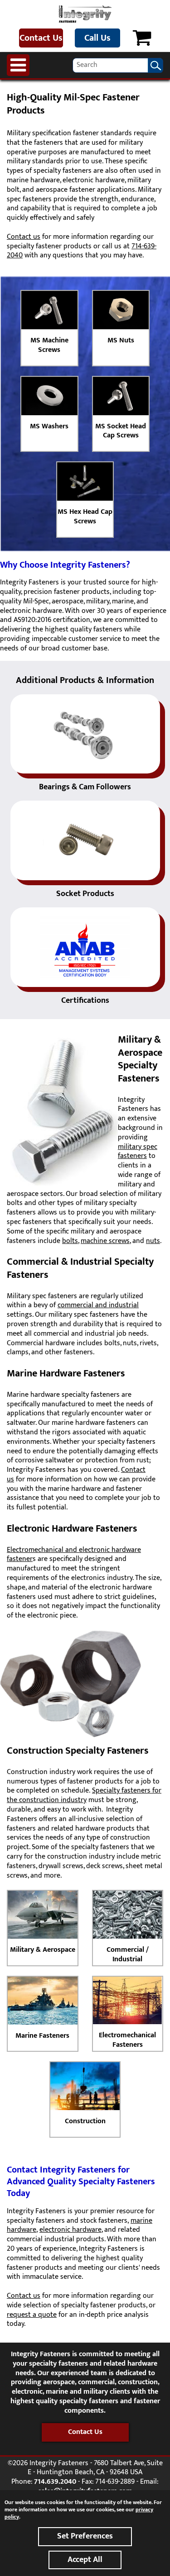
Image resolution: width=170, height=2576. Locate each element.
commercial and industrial (98, 1305)
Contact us (24, 237)
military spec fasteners (138, 1152)
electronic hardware (70, 2230)
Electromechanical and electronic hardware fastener (74, 1555)
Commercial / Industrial (128, 1955)
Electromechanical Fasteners (127, 2040)
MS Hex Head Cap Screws (85, 517)
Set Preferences (85, 2536)
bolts (70, 1241)
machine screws (105, 1241)
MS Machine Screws (49, 345)
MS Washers (49, 426)
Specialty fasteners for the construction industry (84, 1795)
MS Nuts (121, 340)
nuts (153, 1241)
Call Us (97, 38)
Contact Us (41, 38)
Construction (85, 2121)
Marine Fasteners (42, 2036)
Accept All (85, 2560)
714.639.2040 (55, 2482)
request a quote (32, 2315)
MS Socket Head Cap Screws (121, 431)
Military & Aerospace (43, 1950)
